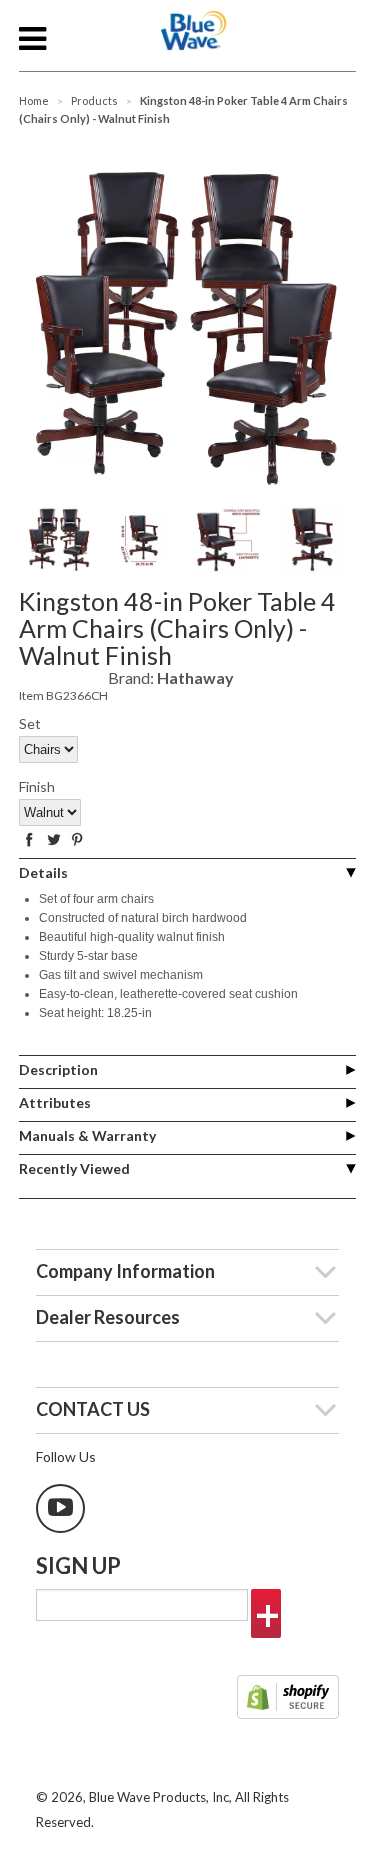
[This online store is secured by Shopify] (288, 1699)
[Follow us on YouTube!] (60, 1508)
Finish (37, 786)
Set (30, 723)
